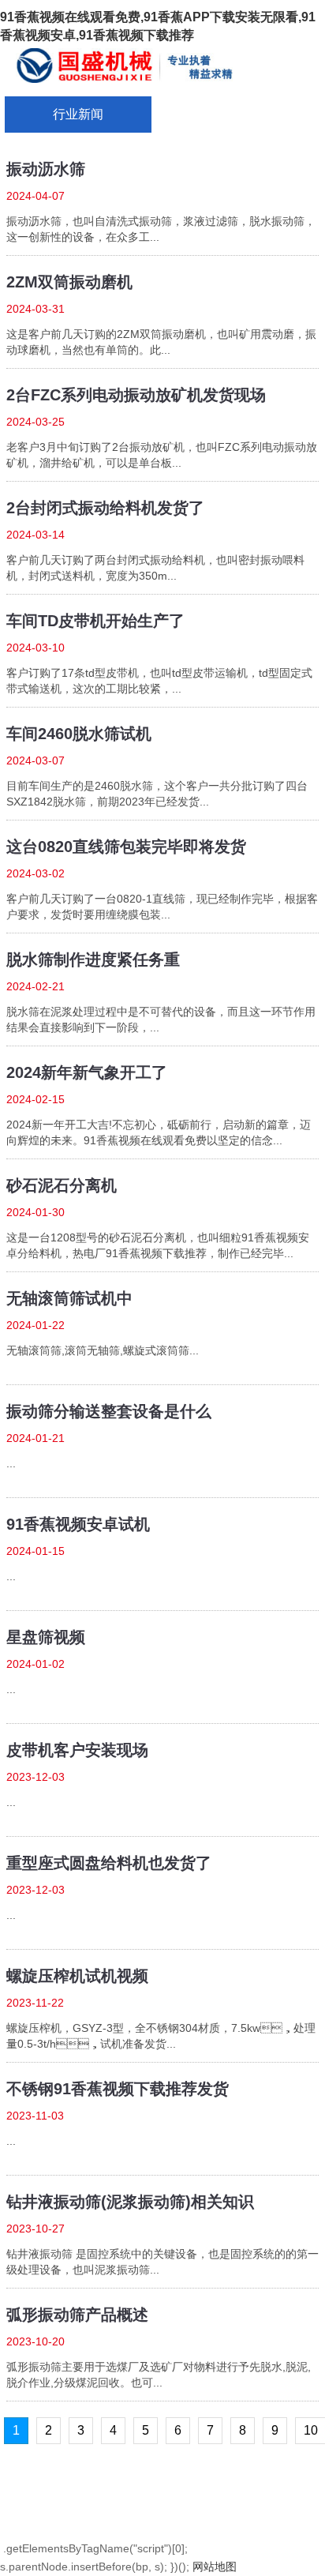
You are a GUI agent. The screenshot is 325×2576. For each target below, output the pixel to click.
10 (311, 2430)
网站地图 (215, 2567)
